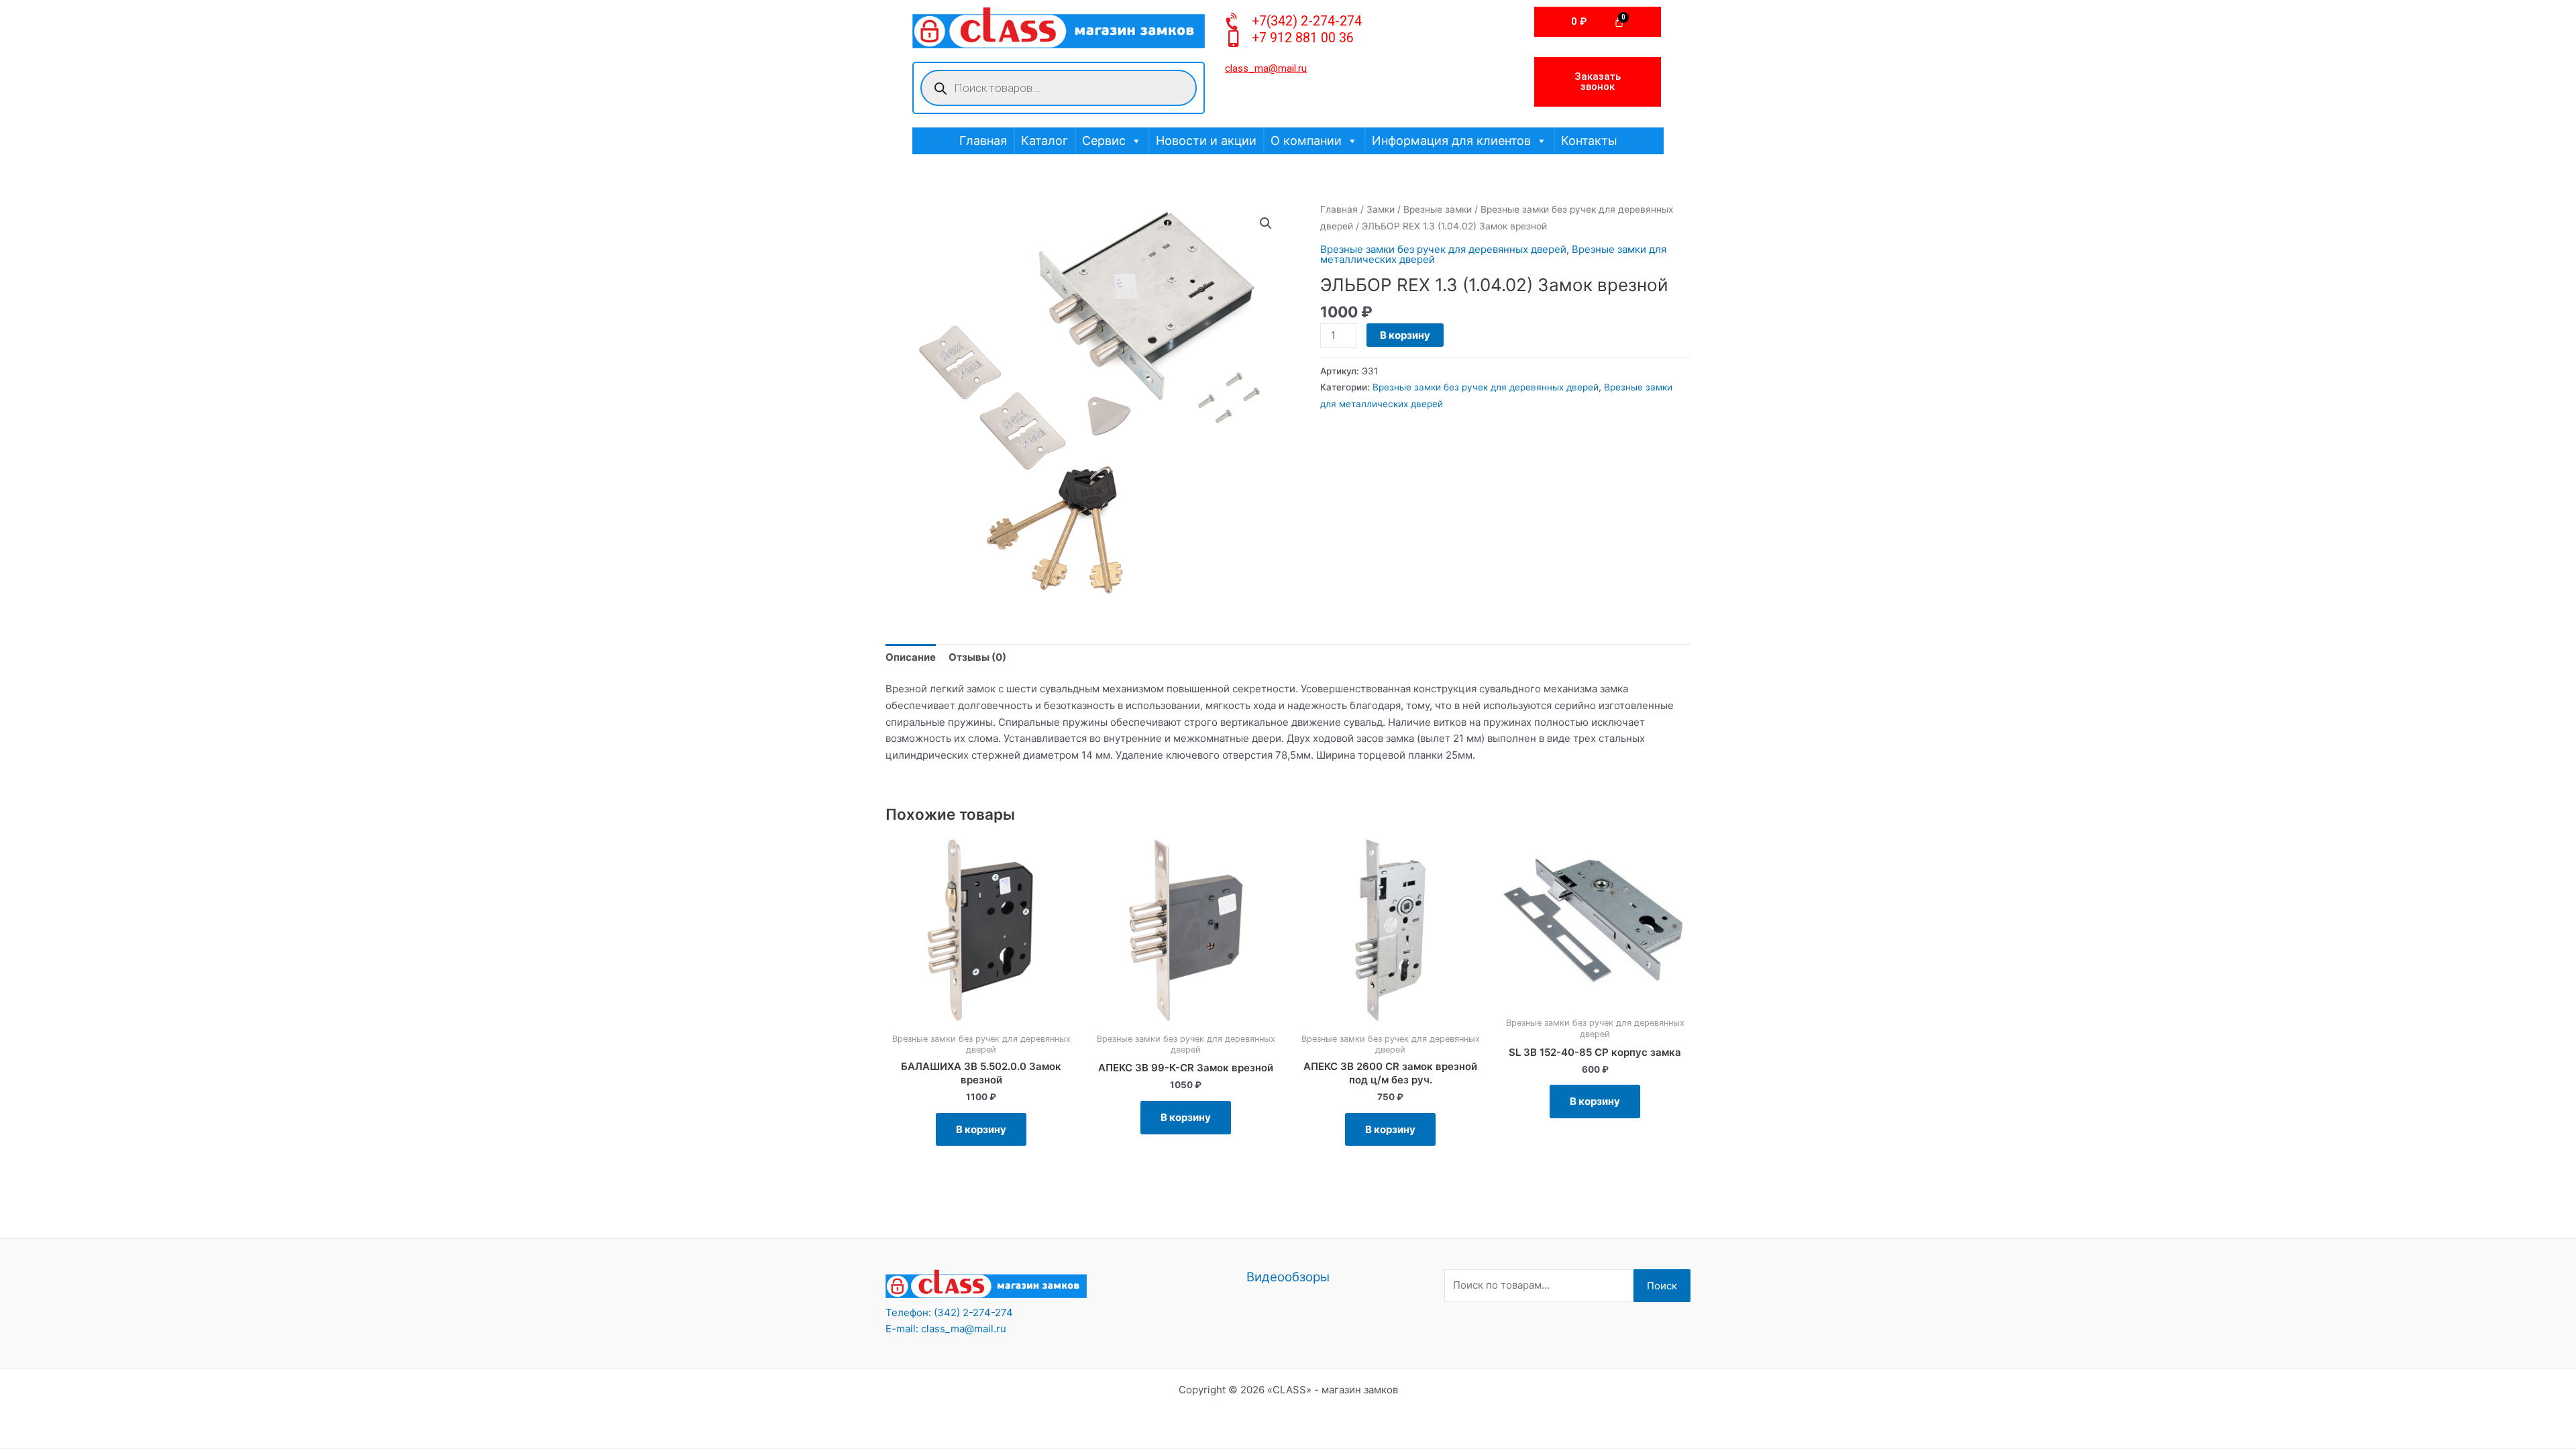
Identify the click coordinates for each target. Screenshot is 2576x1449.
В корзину (1405, 335)
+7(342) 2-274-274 (1307, 21)
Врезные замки (1438, 209)
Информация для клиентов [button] (1451, 141)
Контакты (1589, 141)
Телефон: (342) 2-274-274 (949, 1312)
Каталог (1044, 141)
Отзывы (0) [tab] (977, 657)
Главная (983, 141)
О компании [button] (1306, 141)
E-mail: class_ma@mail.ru (946, 1329)
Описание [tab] (911, 657)
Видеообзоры (1288, 1277)
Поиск (1662, 1286)
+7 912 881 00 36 (1303, 38)
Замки (1381, 209)
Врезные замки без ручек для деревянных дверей (1443, 249)
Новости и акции (1206, 141)
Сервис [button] (1104, 141)
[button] (1266, 223)
